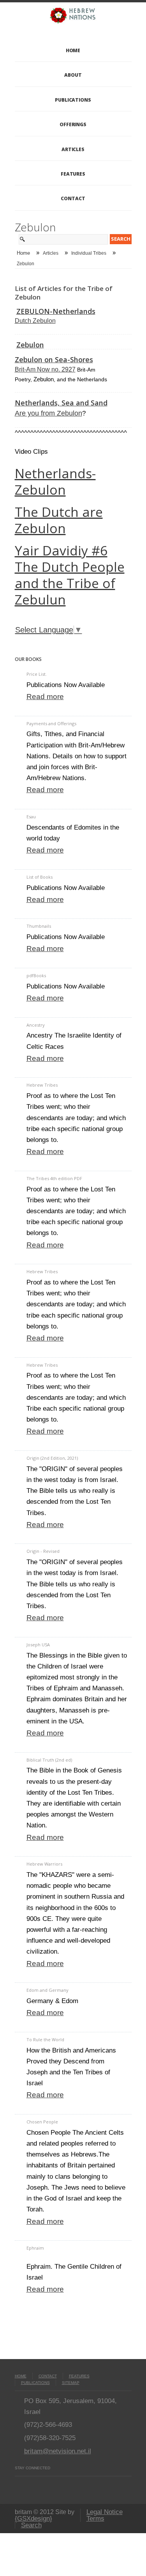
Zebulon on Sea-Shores (54, 359)
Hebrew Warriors (44, 1864)
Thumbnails (39, 926)
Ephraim (35, 2248)
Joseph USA (38, 1645)
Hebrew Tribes (42, 1085)
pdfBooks (36, 975)
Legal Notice (105, 2512)
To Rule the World (45, 2039)
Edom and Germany (47, 1990)
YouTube (32, 2484)
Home (73, 50)
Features (73, 174)
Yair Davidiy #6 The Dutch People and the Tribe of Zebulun (70, 575)
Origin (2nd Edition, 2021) (52, 1458)
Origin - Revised (43, 1551)
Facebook (18, 2484)
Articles (73, 149)
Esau (31, 817)
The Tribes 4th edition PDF (54, 1178)
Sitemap (71, 2383)
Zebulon (30, 345)
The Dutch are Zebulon (59, 520)
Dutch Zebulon (35, 321)
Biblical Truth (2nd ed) (49, 1760)
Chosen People (42, 2122)
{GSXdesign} (33, 2519)
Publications (73, 100)
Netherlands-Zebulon (55, 481)
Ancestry (36, 1025)
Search (31, 2525)
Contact (73, 198)
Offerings (73, 124)
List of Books (40, 877)
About (73, 75)
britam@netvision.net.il (58, 2451)
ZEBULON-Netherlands (56, 311)
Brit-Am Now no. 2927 (45, 369)
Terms (95, 2519)
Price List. (37, 674)
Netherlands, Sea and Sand (61, 403)
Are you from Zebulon (48, 413)
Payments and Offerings (51, 723)
